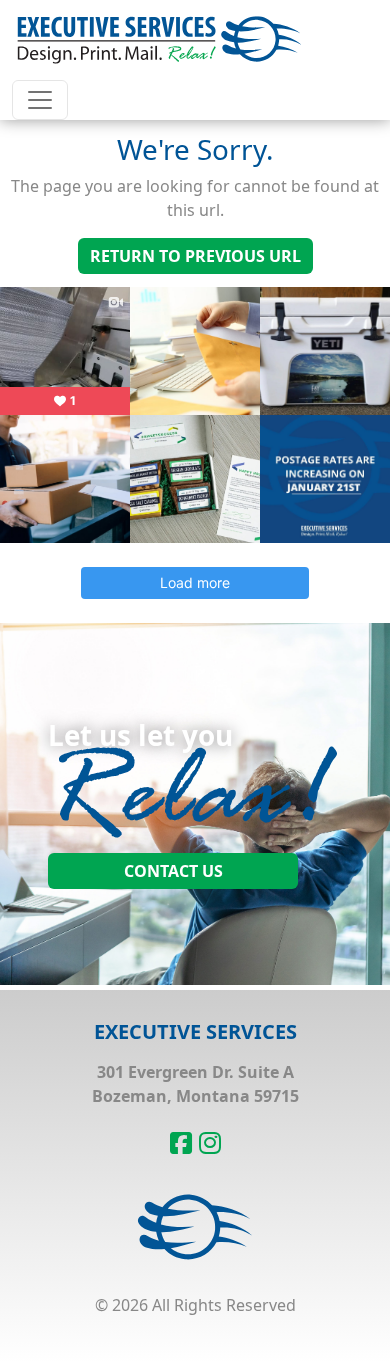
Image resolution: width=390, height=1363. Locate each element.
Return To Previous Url (195, 256)
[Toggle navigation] (40, 100)
